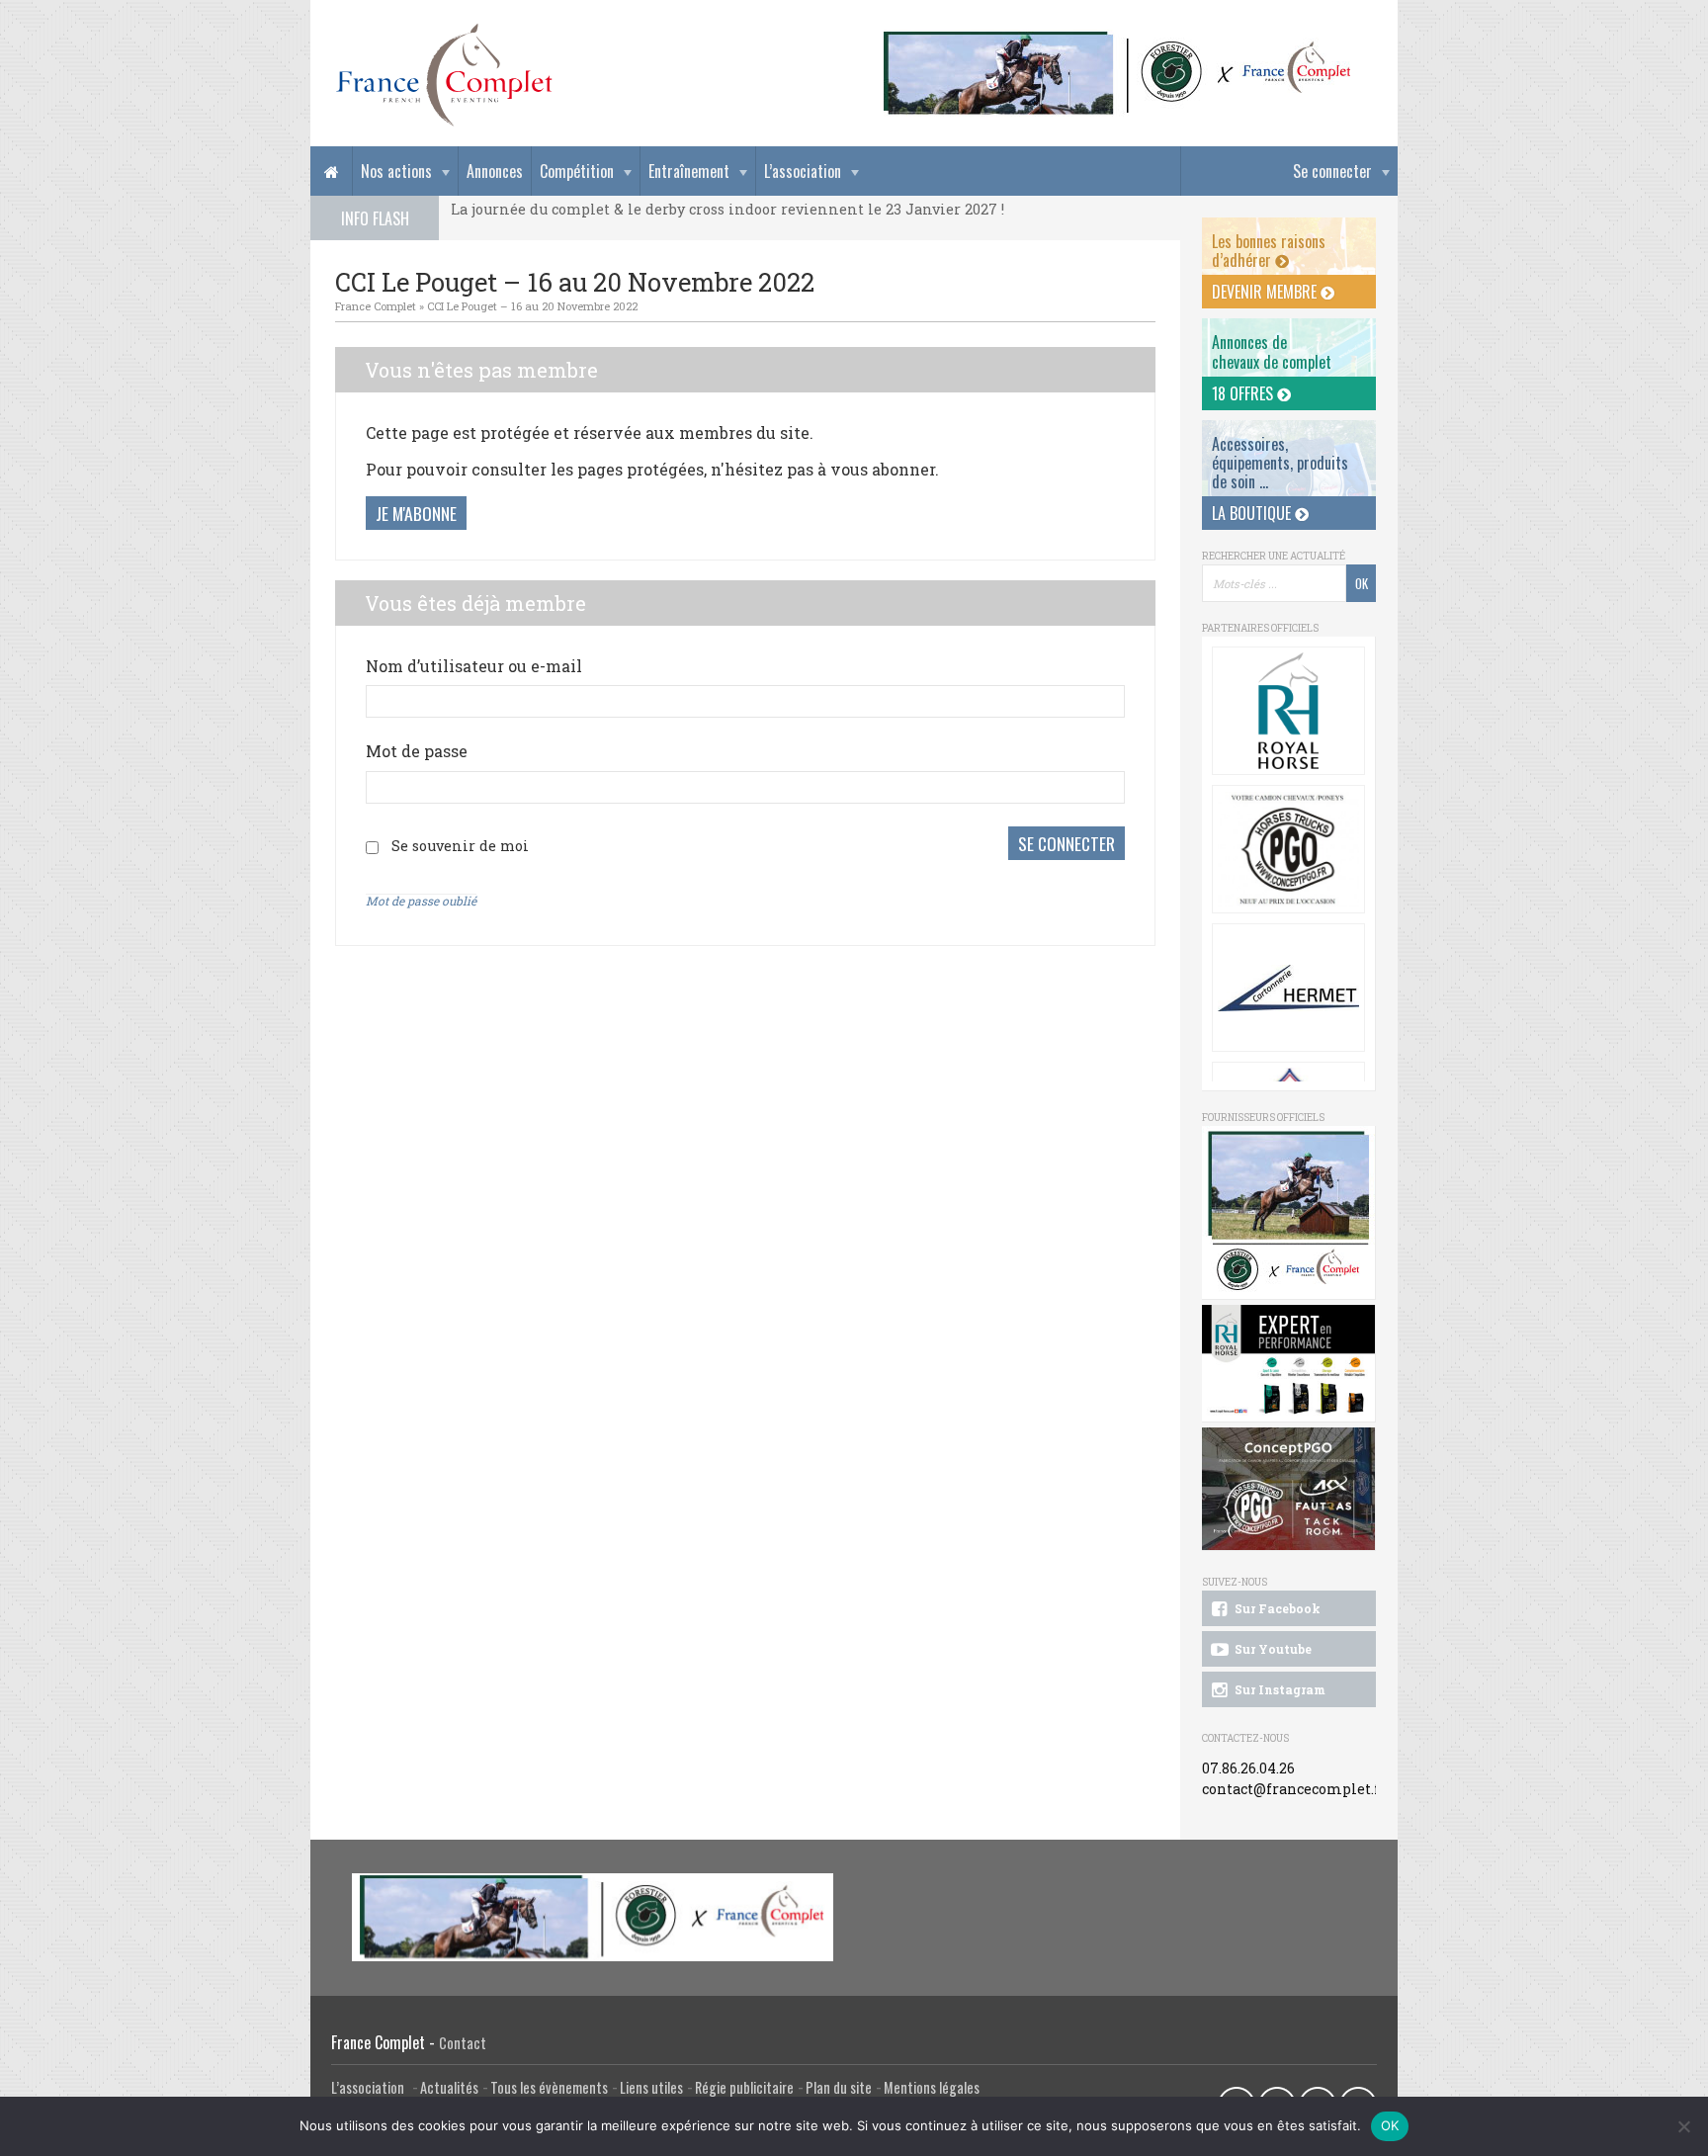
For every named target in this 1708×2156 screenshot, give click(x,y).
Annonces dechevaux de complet (1272, 351)
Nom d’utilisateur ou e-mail (474, 666)
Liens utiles (651, 2087)
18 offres (1244, 393)
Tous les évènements (549, 2087)
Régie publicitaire (744, 2087)
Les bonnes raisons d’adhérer (1269, 251)
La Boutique (1253, 513)
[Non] (1683, 2126)
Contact (463, 2043)
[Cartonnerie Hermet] (1288, 988)
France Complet (376, 306)
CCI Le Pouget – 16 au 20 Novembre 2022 (532, 306)
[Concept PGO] (1288, 849)
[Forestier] (1118, 40)
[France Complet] (444, 75)
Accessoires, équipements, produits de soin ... (1280, 463)
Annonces (495, 171)
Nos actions (396, 171)
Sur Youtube (1272, 1649)
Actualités (449, 2087)
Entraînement (689, 171)
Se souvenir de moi (460, 846)
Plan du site (839, 2087)
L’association (803, 171)
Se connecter (1332, 171)
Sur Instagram (1279, 1689)
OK (1390, 2125)
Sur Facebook (1276, 1608)
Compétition (577, 171)
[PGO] (1289, 1489)
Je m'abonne (416, 513)
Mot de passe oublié (421, 901)
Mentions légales (932, 2087)
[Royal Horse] (1288, 711)
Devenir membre (1266, 292)
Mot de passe (417, 751)
